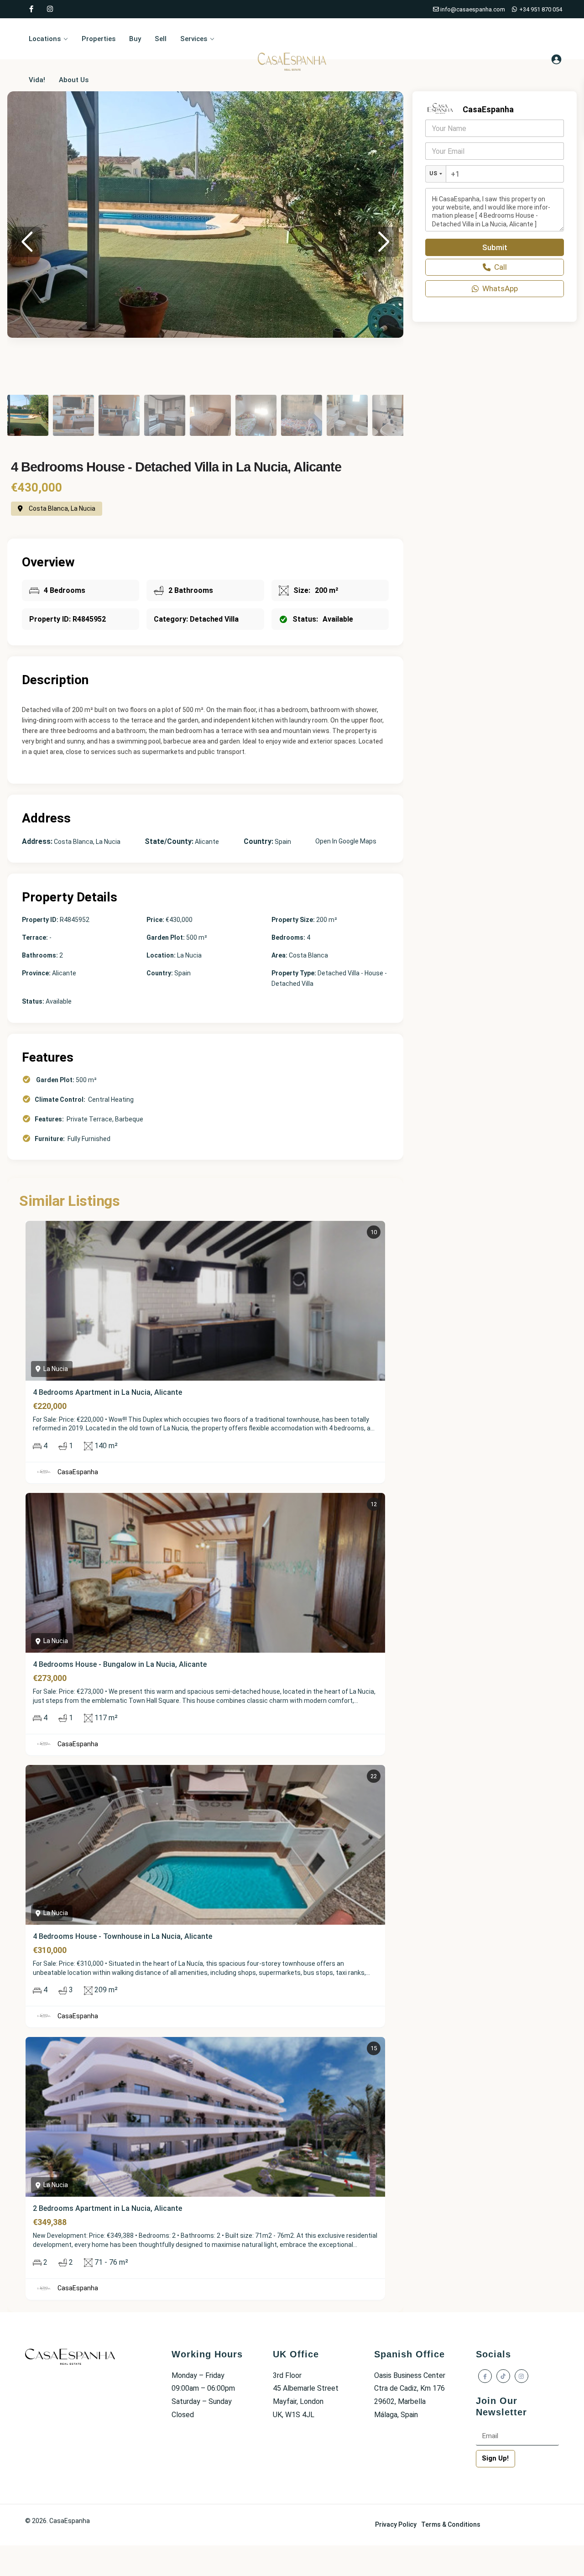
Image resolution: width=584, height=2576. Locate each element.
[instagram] (50, 9)
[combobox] (436, 174)
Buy (135, 39)
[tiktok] (503, 2376)
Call (501, 267)
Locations (45, 39)
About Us (74, 80)
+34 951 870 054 (540, 9)
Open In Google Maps (346, 841)
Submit (495, 247)
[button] (384, 242)
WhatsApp (500, 288)
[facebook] (31, 9)
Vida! (37, 80)
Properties (99, 39)
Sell (161, 39)
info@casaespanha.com (472, 9)
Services (194, 39)
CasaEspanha (78, 1472)
